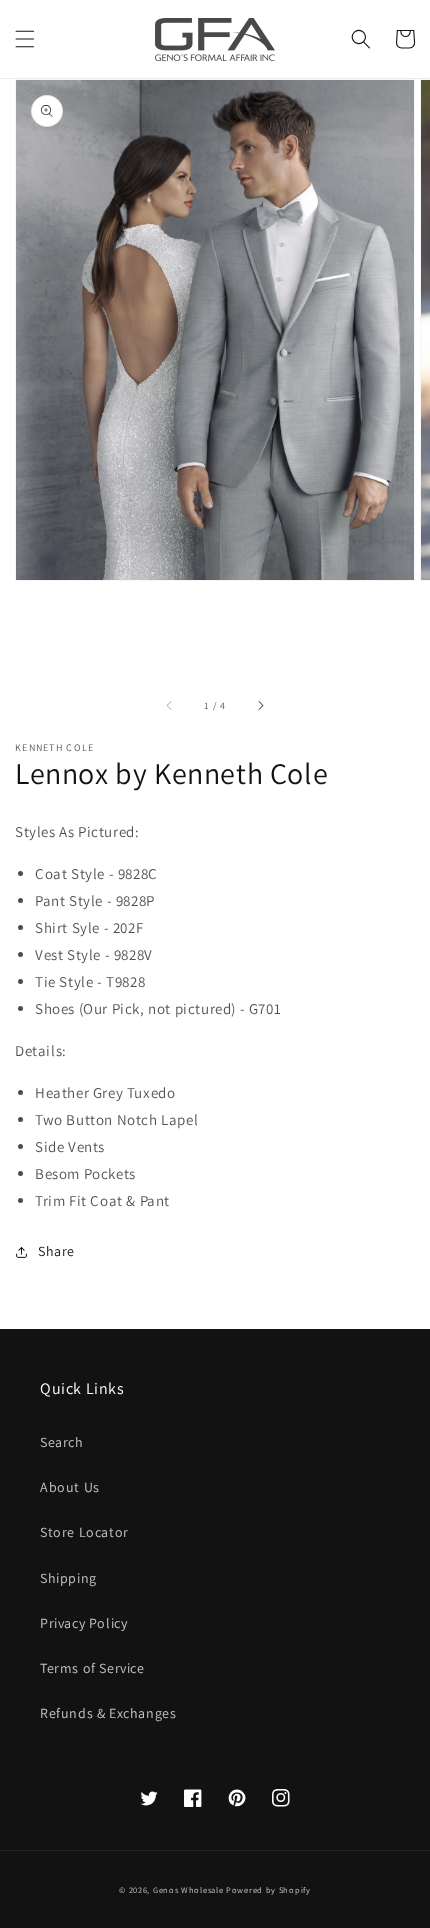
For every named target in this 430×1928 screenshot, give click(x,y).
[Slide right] (260, 705)
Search (62, 1442)
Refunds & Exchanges (108, 1713)
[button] (25, 39)
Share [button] (56, 1251)
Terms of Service (92, 1668)
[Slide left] (170, 705)
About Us (70, 1487)
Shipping (68, 1578)
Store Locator (84, 1532)
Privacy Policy (83, 1623)
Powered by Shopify (268, 1889)
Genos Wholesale (188, 1889)
